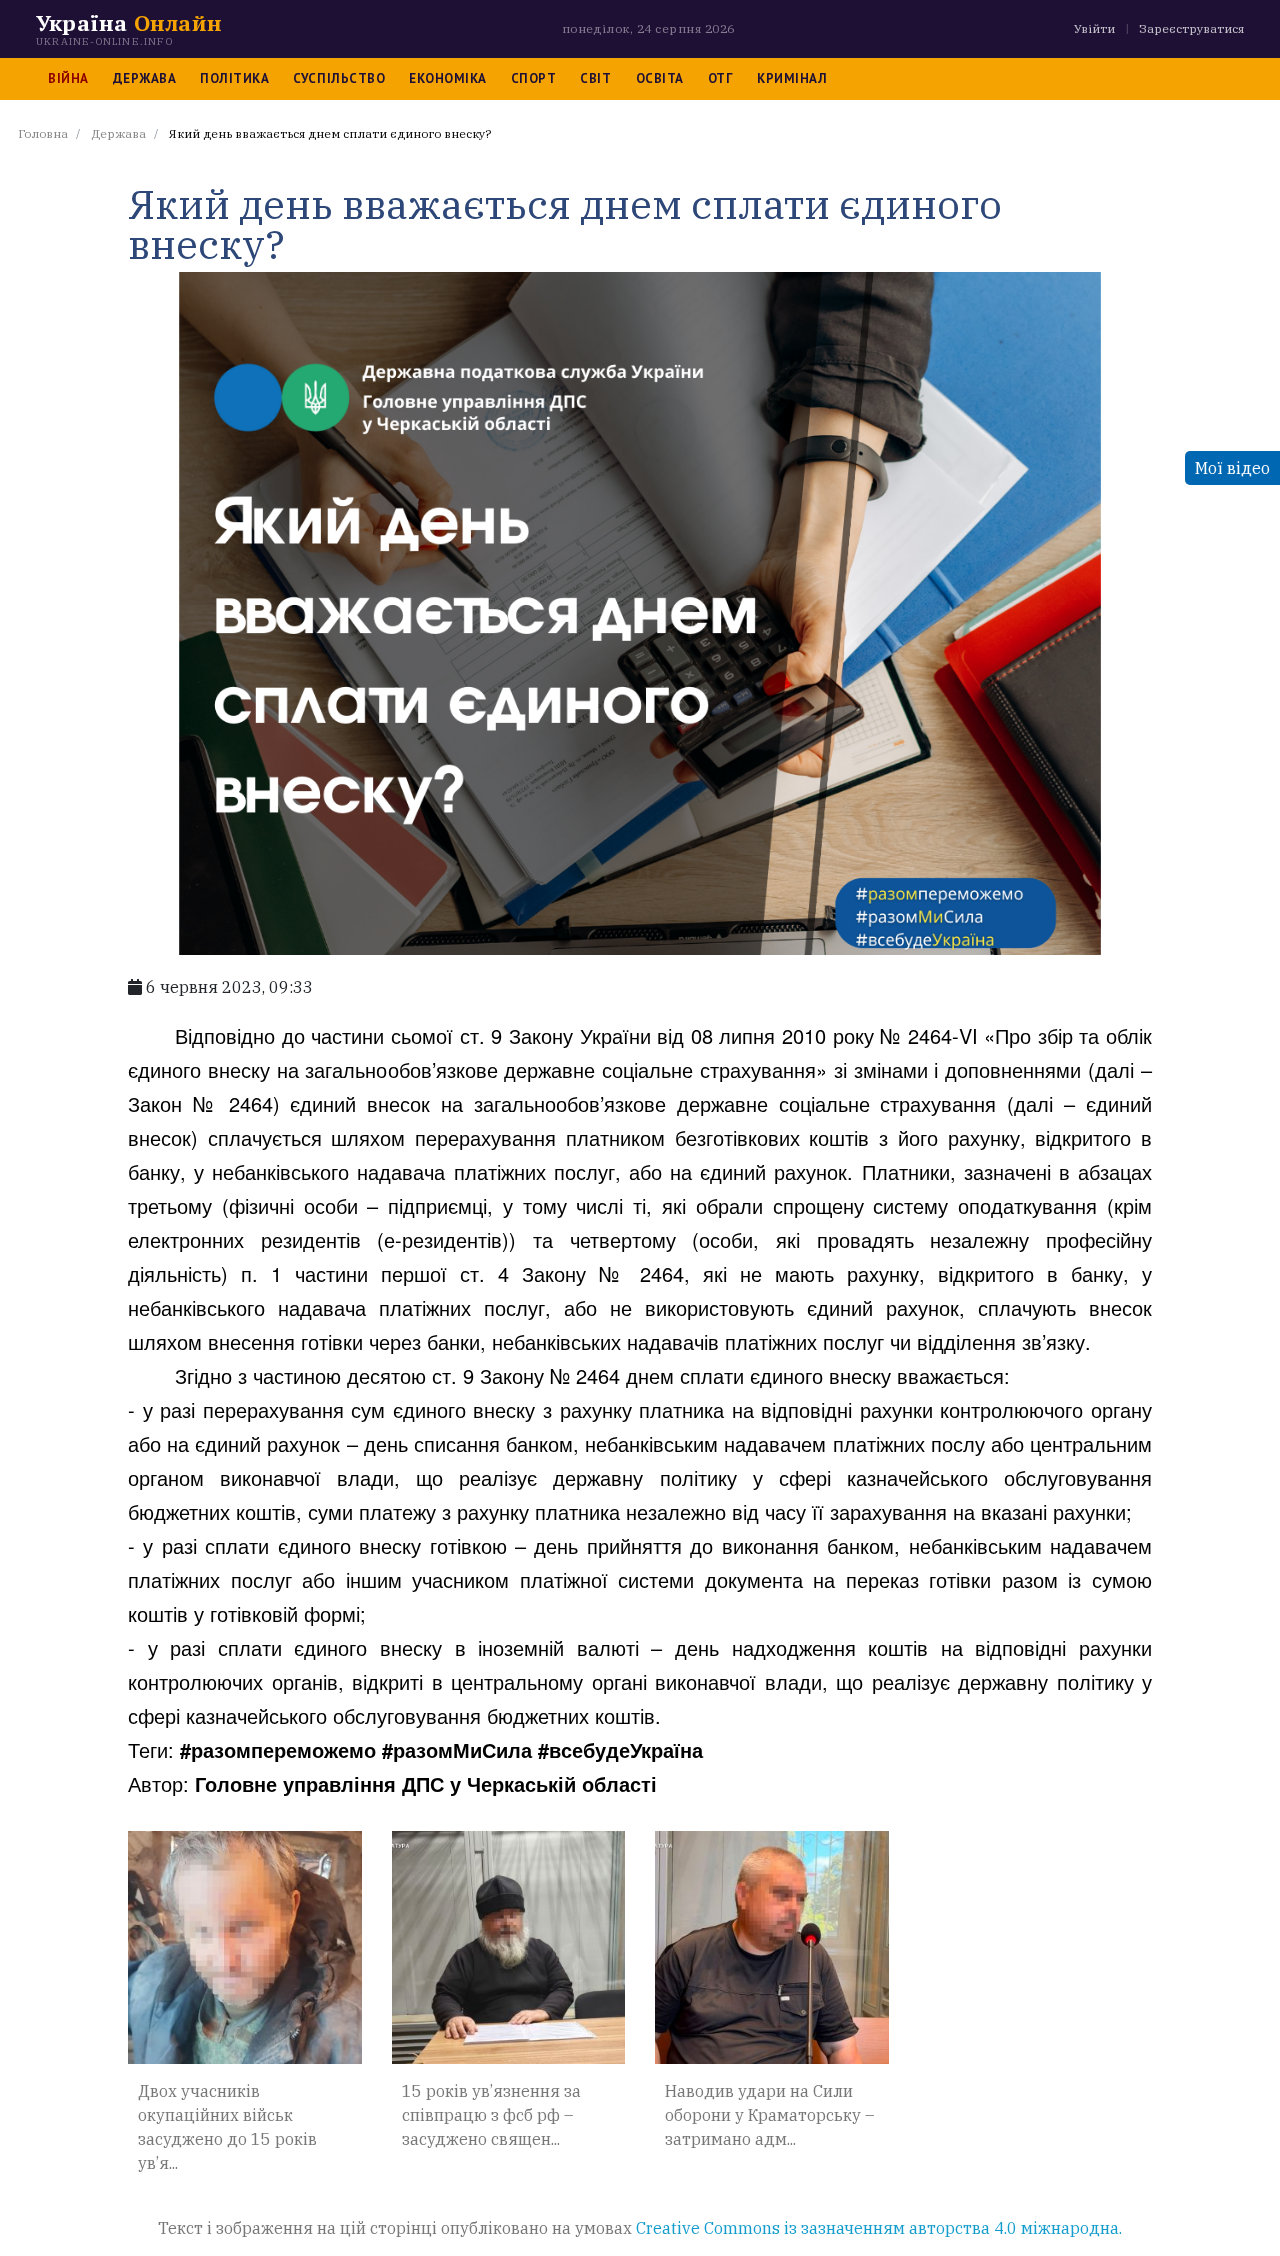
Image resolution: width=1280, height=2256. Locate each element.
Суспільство (339, 78)
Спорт (534, 78)
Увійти (1094, 28)
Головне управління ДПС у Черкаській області (426, 1783)
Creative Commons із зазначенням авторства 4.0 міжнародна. (879, 2228)
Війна (68, 78)
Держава (145, 78)
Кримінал (792, 78)
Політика (234, 78)
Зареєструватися (1191, 28)
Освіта (660, 78)
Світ (595, 78)
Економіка (448, 78)
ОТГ (721, 78)
